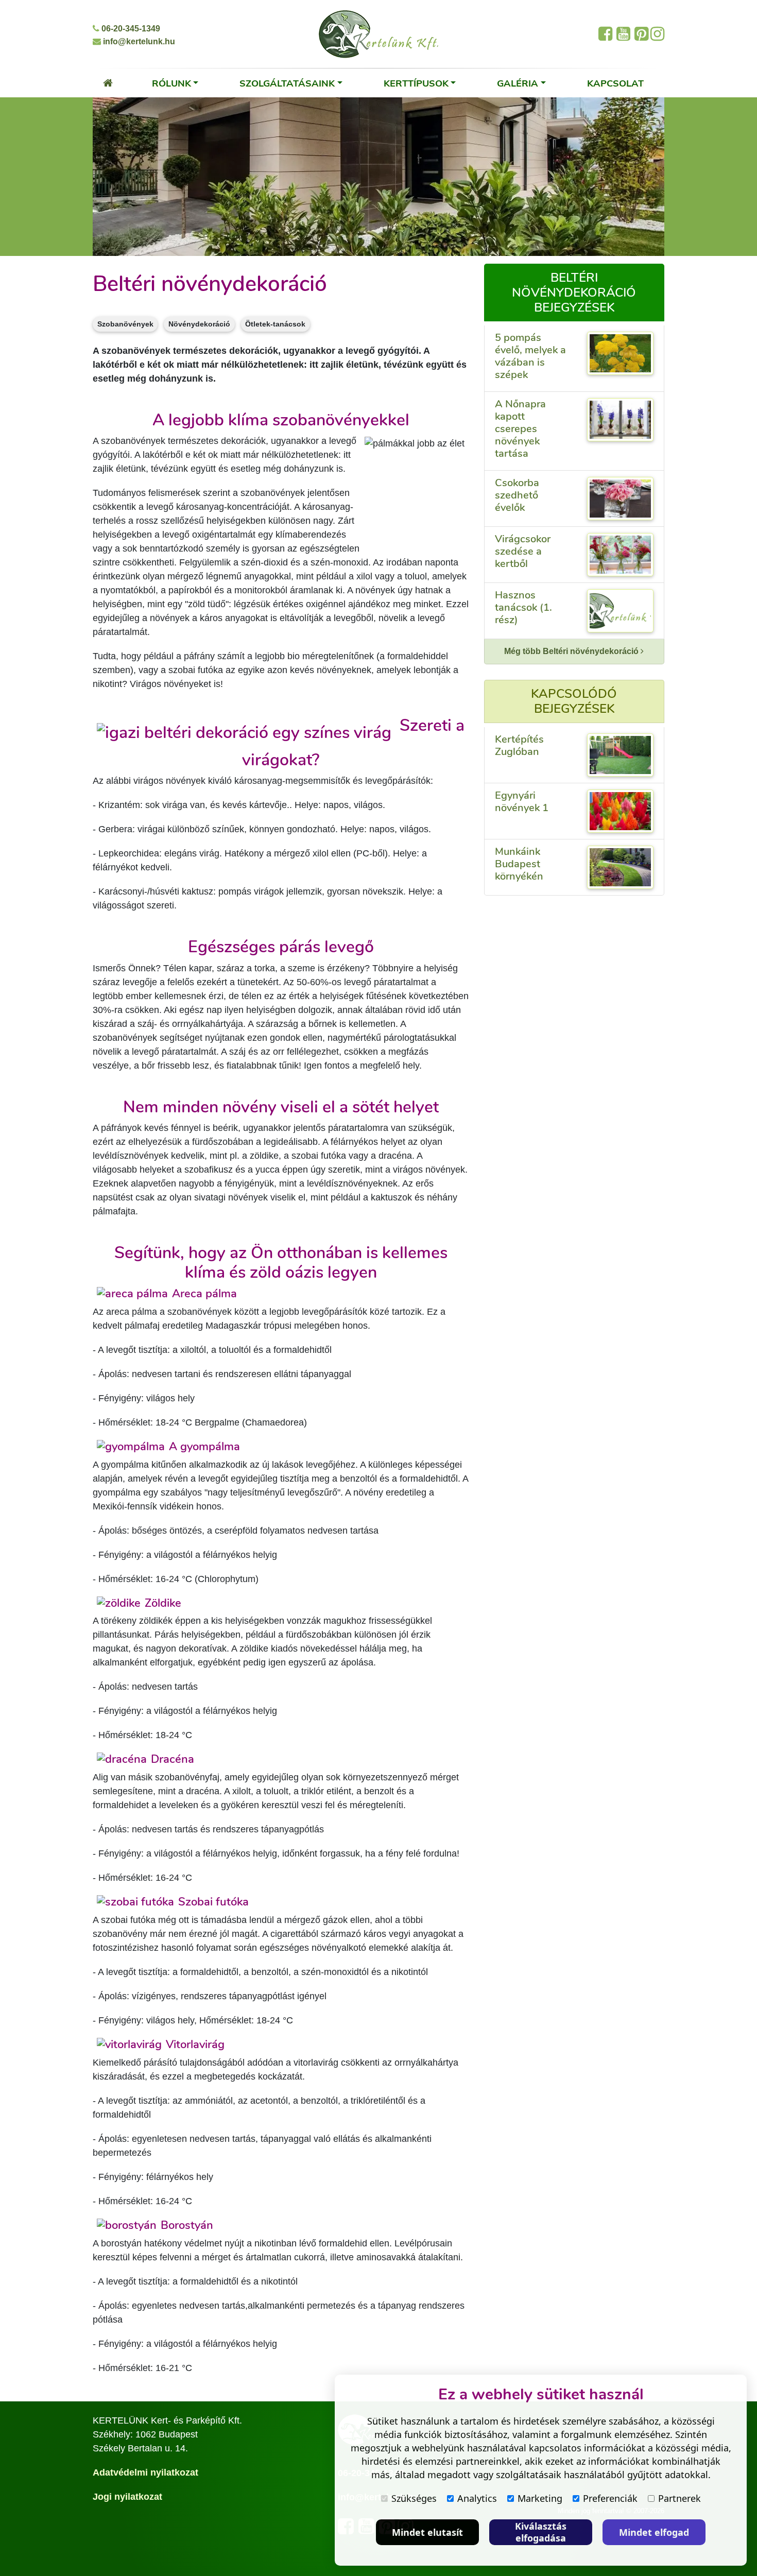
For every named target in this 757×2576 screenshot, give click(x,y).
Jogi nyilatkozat (127, 2497)
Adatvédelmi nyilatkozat (145, 2472)
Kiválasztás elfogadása (541, 2532)
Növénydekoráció (199, 324)
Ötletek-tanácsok (275, 324)
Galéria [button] (518, 83)
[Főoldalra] (108, 83)
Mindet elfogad (654, 2532)
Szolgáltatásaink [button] (287, 83)
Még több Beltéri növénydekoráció (572, 651)
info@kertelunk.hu (138, 41)
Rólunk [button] (171, 83)
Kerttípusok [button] (416, 83)
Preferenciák (610, 2498)
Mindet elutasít (427, 2532)
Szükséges (414, 2498)
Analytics (477, 2498)
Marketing (540, 2498)
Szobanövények (125, 324)
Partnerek (679, 2498)
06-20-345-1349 (130, 29)
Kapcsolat (615, 83)
